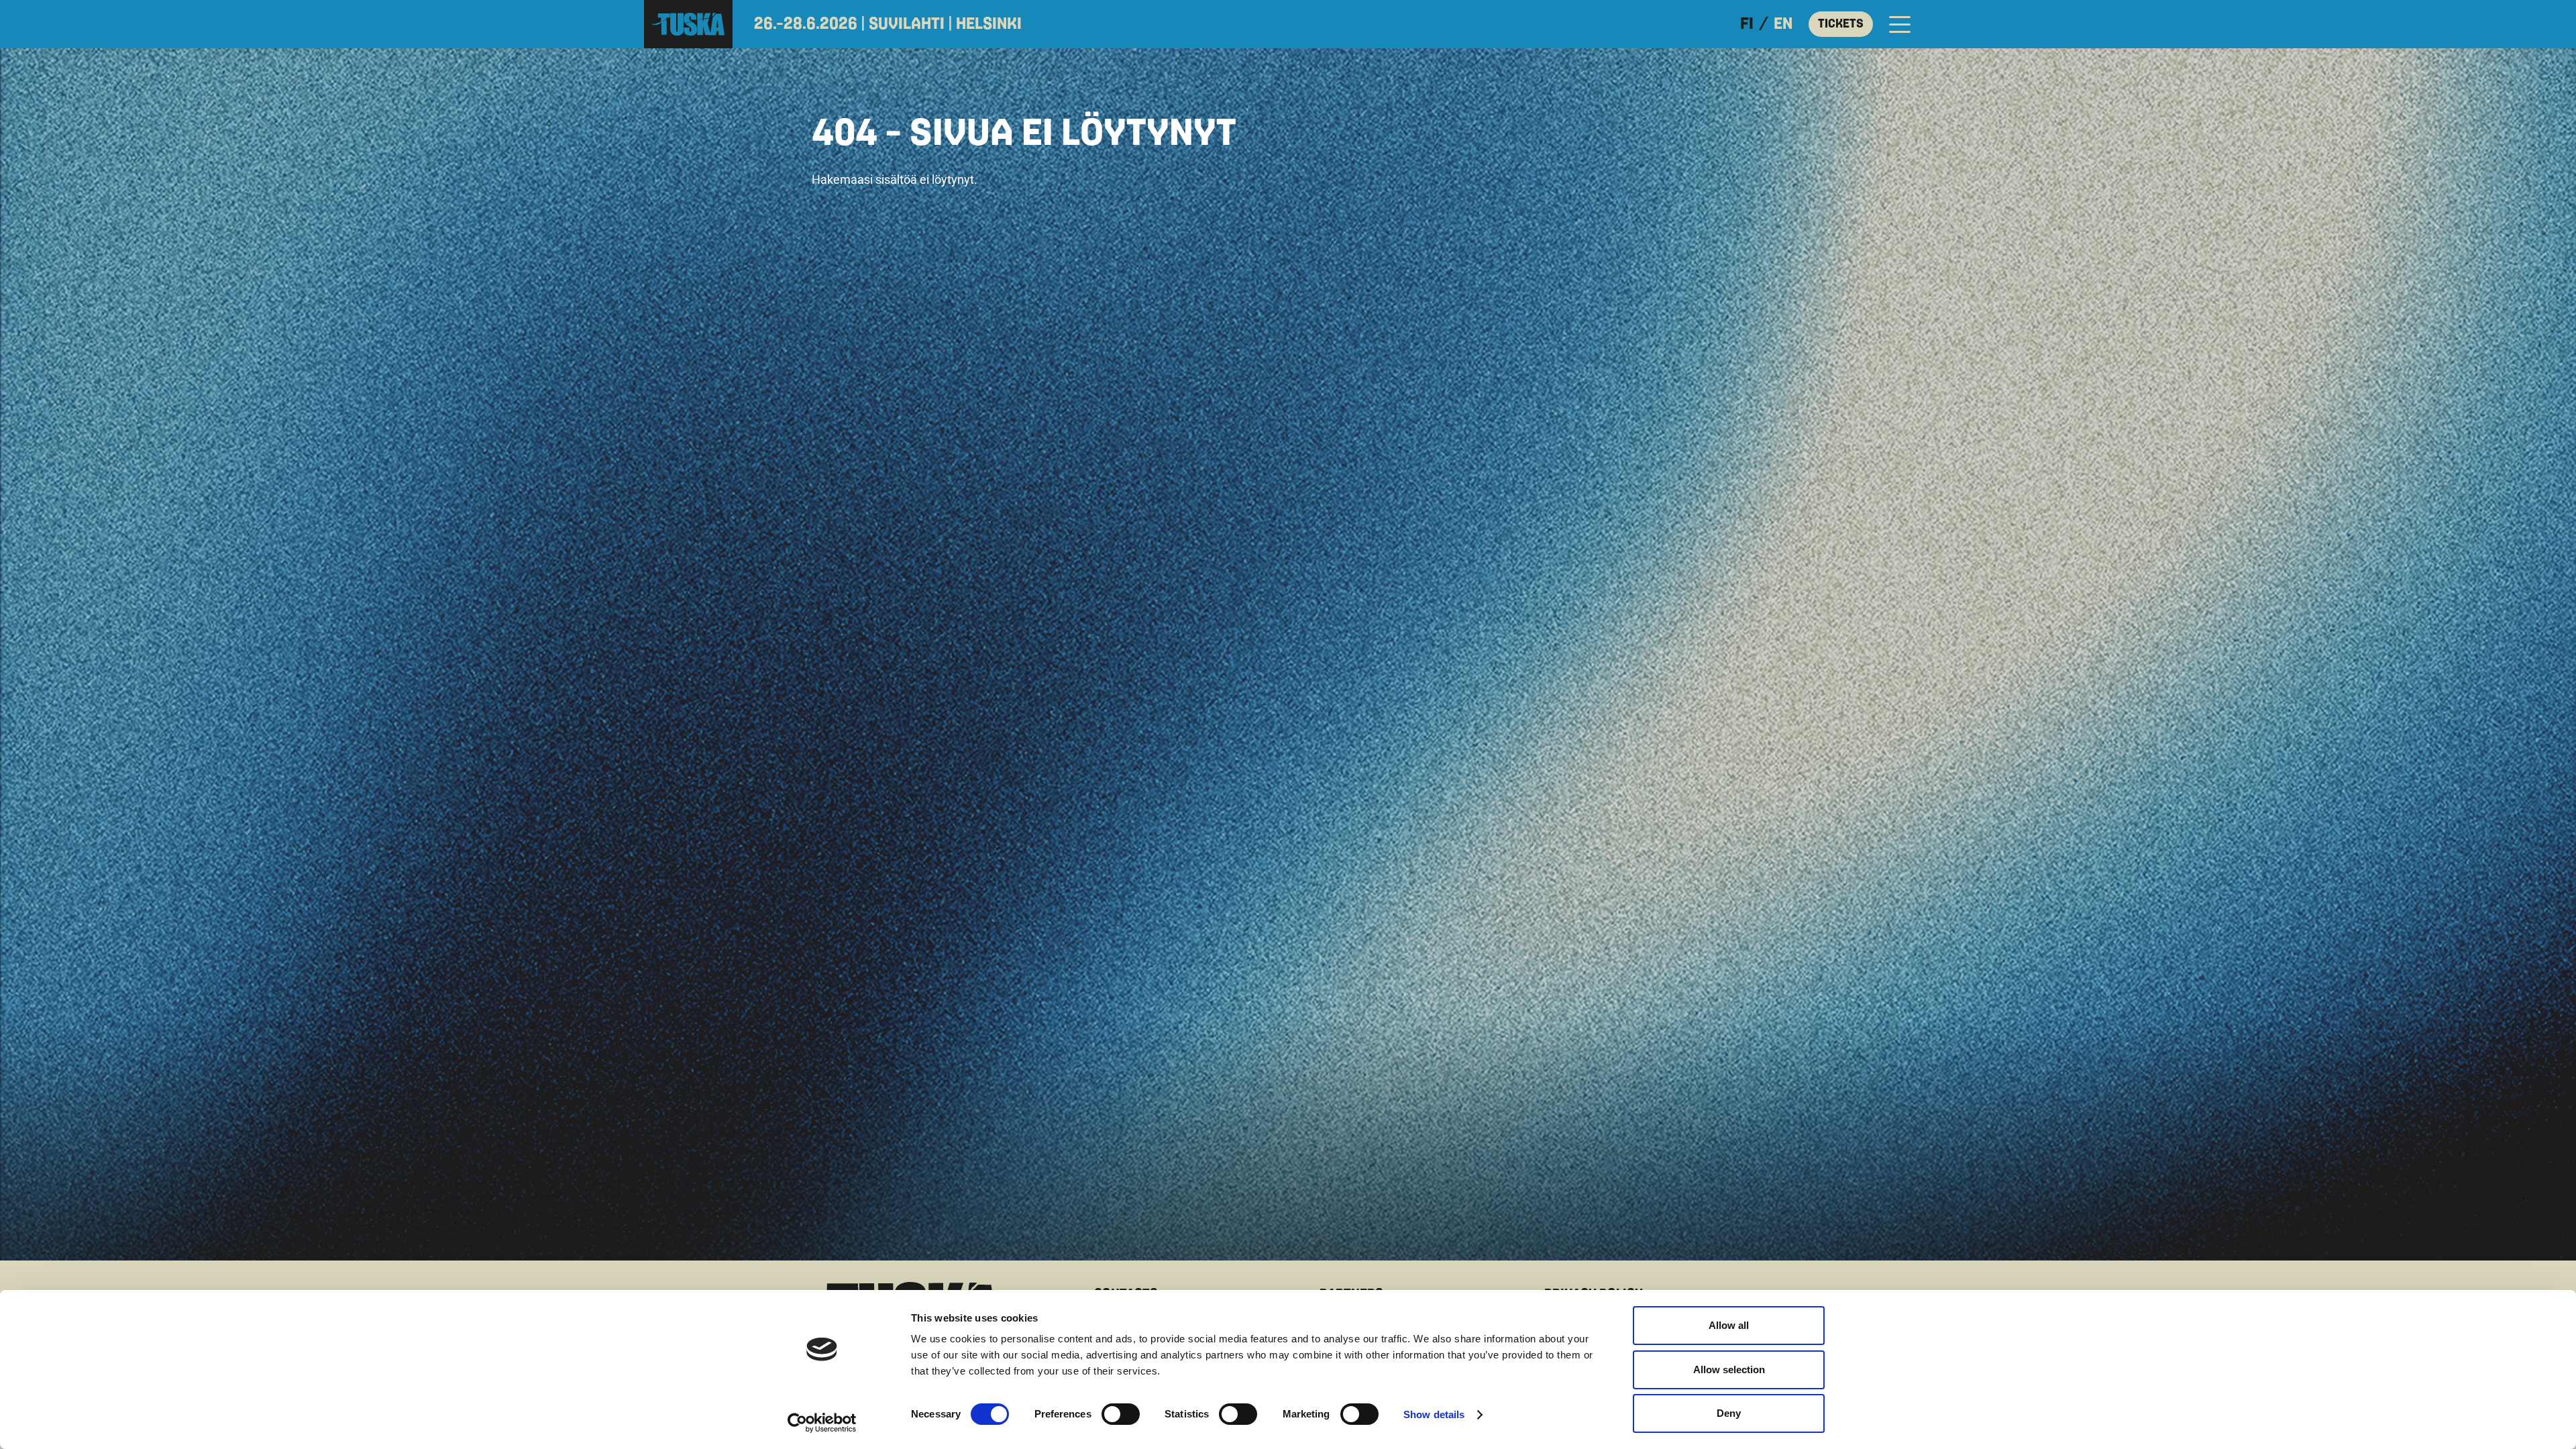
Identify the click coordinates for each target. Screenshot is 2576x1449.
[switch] (1121, 1414)
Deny (1729, 1413)
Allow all (1729, 1325)
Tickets (1841, 24)
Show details (1434, 1414)
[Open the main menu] (1900, 24)
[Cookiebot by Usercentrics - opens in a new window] (822, 1423)
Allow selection (1729, 1370)
